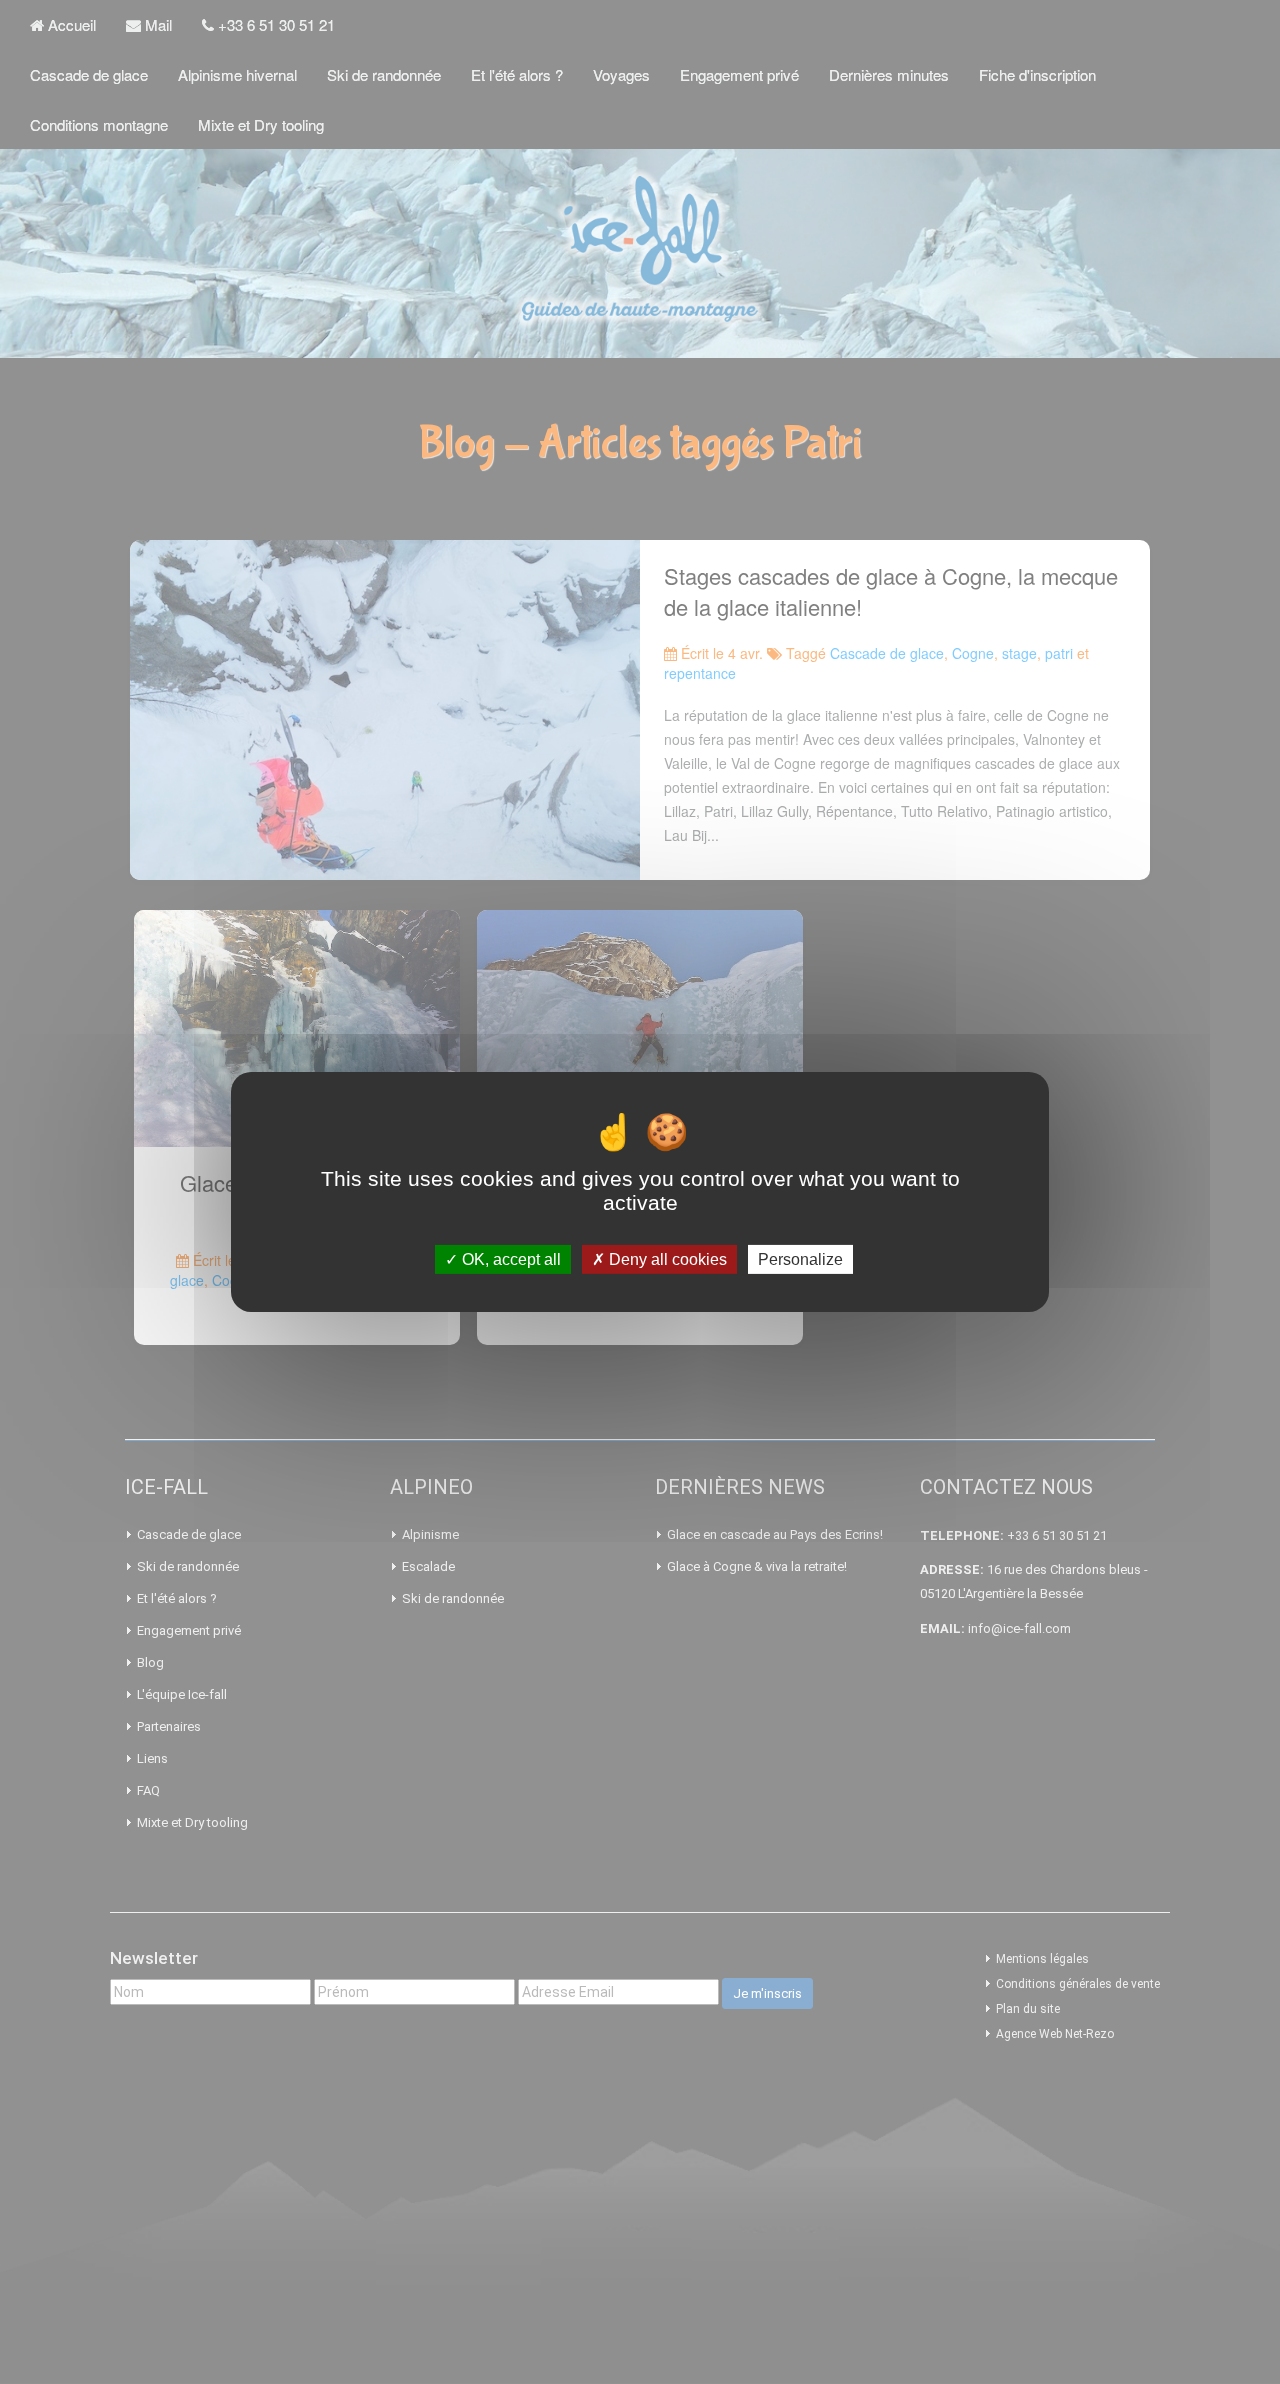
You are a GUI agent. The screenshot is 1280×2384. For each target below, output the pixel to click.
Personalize (800, 1259)
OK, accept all (509, 1259)
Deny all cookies (666, 1259)
